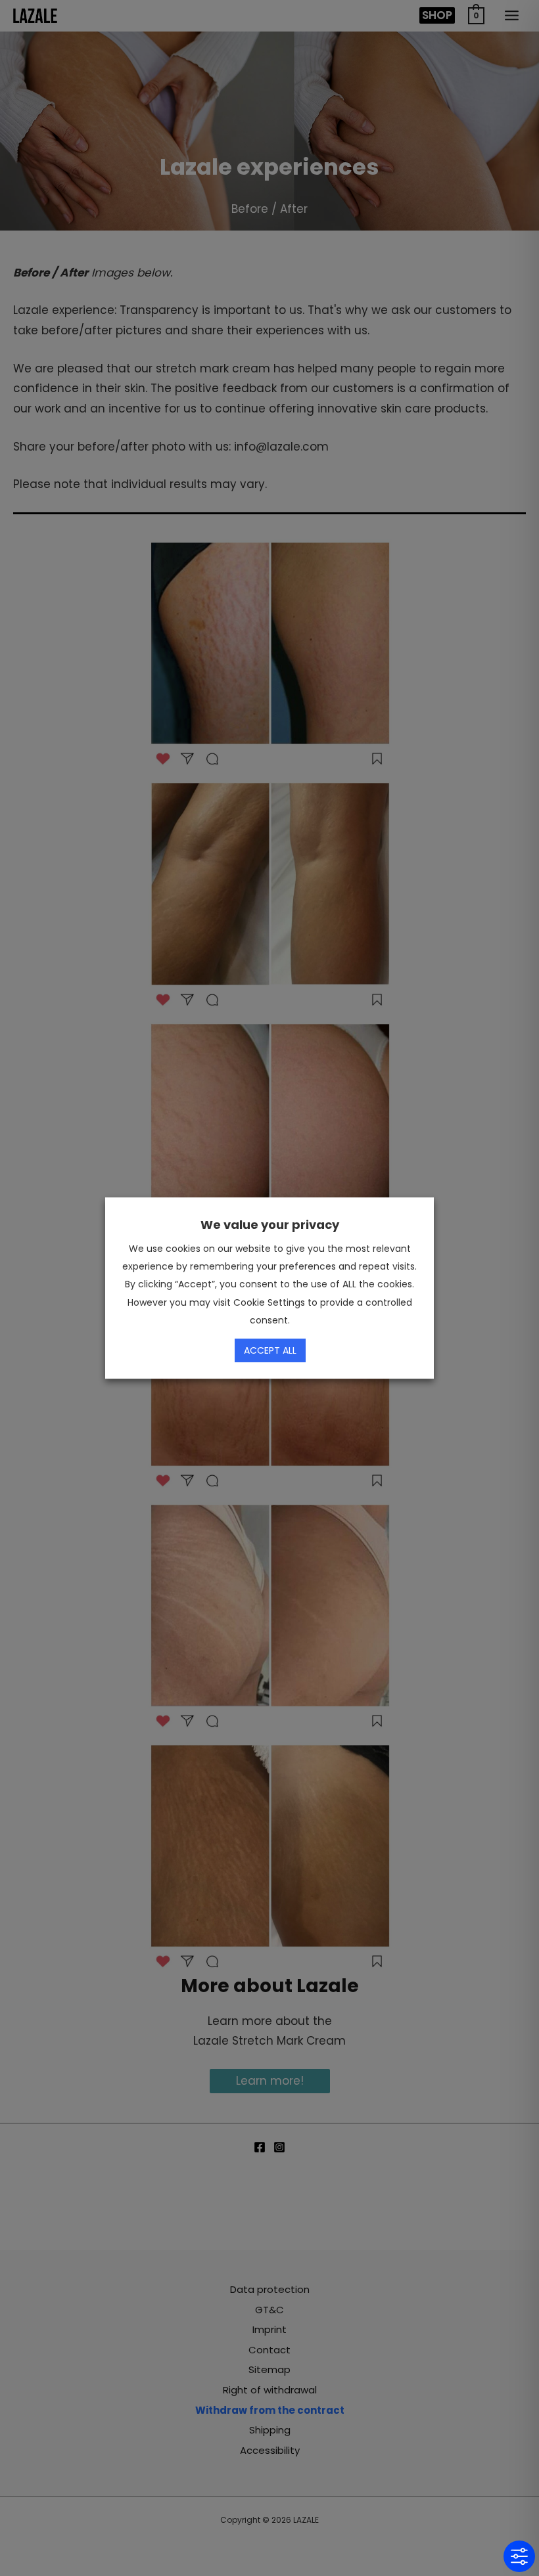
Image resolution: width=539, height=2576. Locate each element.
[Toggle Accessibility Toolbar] (519, 2556)
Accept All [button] (270, 1350)
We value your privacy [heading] (270, 1225)
